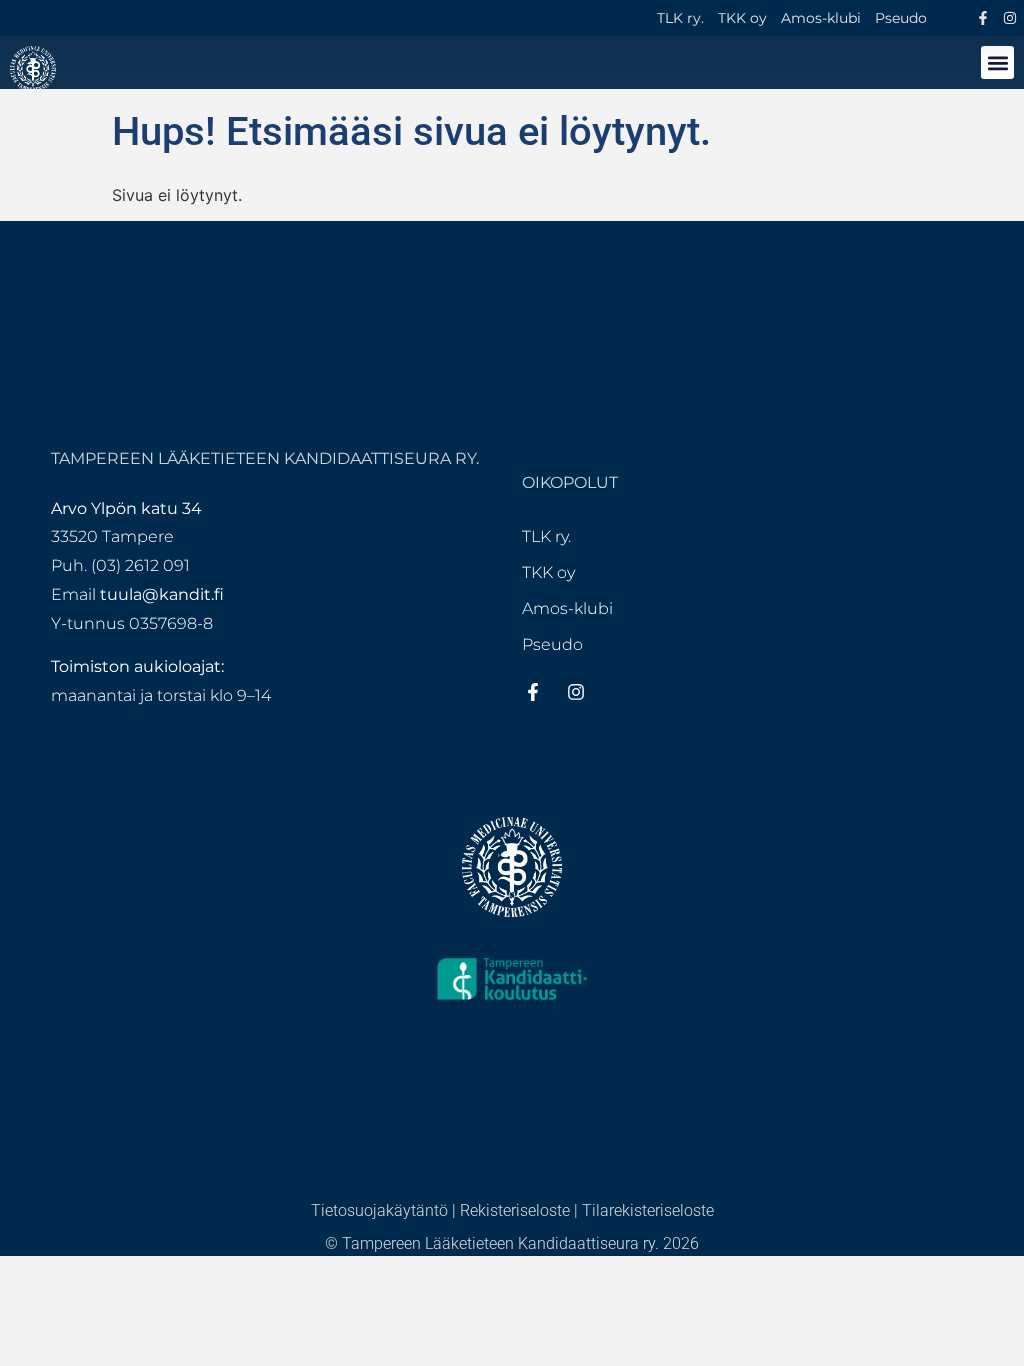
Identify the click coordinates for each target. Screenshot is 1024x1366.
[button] (997, 62)
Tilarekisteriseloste (648, 1210)
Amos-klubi (821, 18)
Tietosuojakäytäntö (379, 1210)
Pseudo (901, 18)
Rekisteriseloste (515, 1210)
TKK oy (742, 18)
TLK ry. (680, 18)
